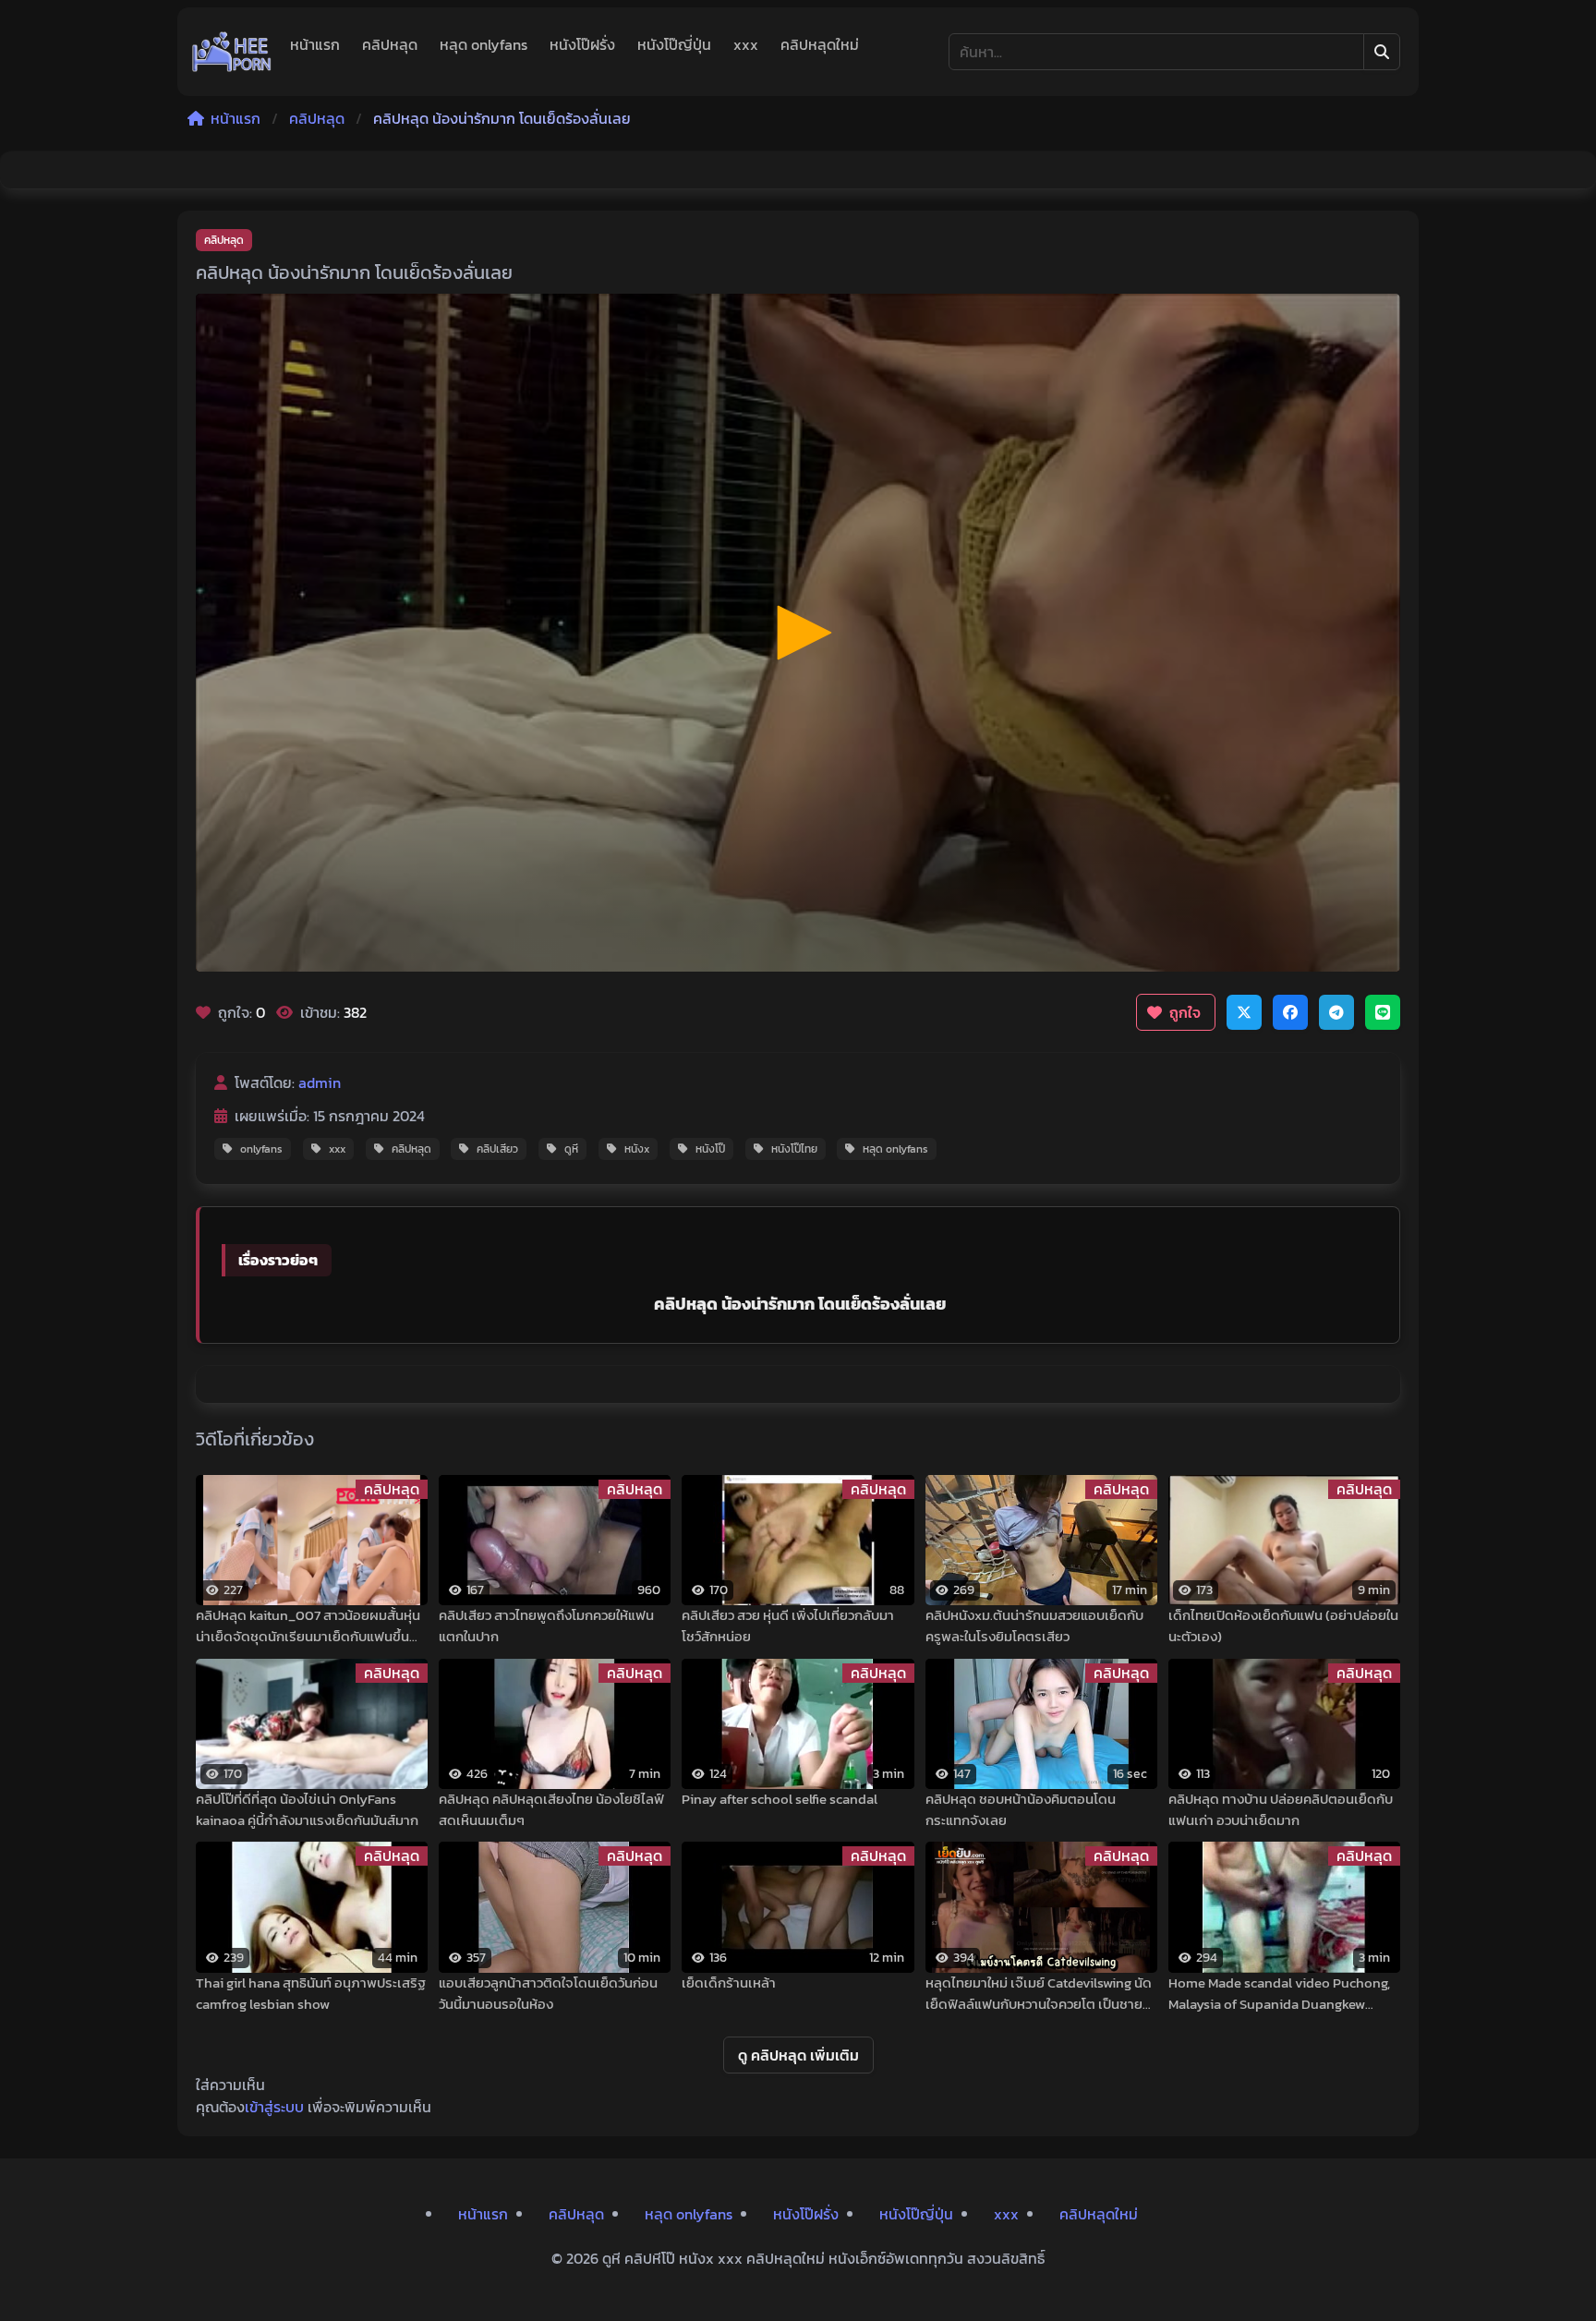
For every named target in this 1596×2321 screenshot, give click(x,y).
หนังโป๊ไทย (794, 1149)
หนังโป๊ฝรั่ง (582, 44)
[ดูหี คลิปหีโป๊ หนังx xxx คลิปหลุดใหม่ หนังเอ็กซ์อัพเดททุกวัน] (232, 52)
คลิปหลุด (390, 44)
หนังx (637, 1149)
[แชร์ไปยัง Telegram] (1336, 1012)
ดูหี (571, 1149)
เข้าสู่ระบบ (274, 2107)
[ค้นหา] (1382, 52)
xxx (746, 44)
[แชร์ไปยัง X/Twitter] (1244, 1012)
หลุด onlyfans (484, 44)
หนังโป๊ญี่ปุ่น (674, 44)
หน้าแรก (315, 44)
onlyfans (261, 1149)
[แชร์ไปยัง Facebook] (1290, 1012)
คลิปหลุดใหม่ (820, 44)
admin (320, 1082)
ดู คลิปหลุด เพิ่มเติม (798, 2055)
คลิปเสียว (497, 1149)
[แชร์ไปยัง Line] (1383, 1012)
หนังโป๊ (710, 1149)
